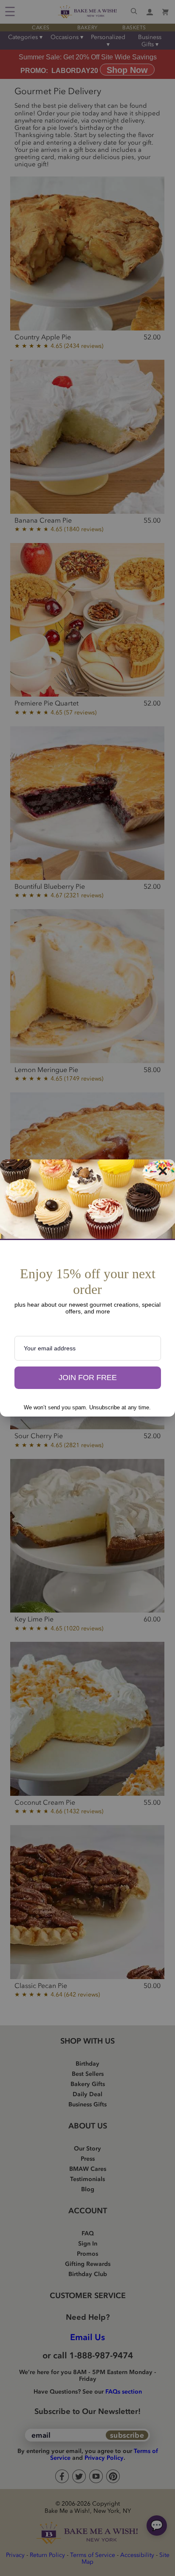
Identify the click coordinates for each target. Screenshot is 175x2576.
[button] (88, 1378)
